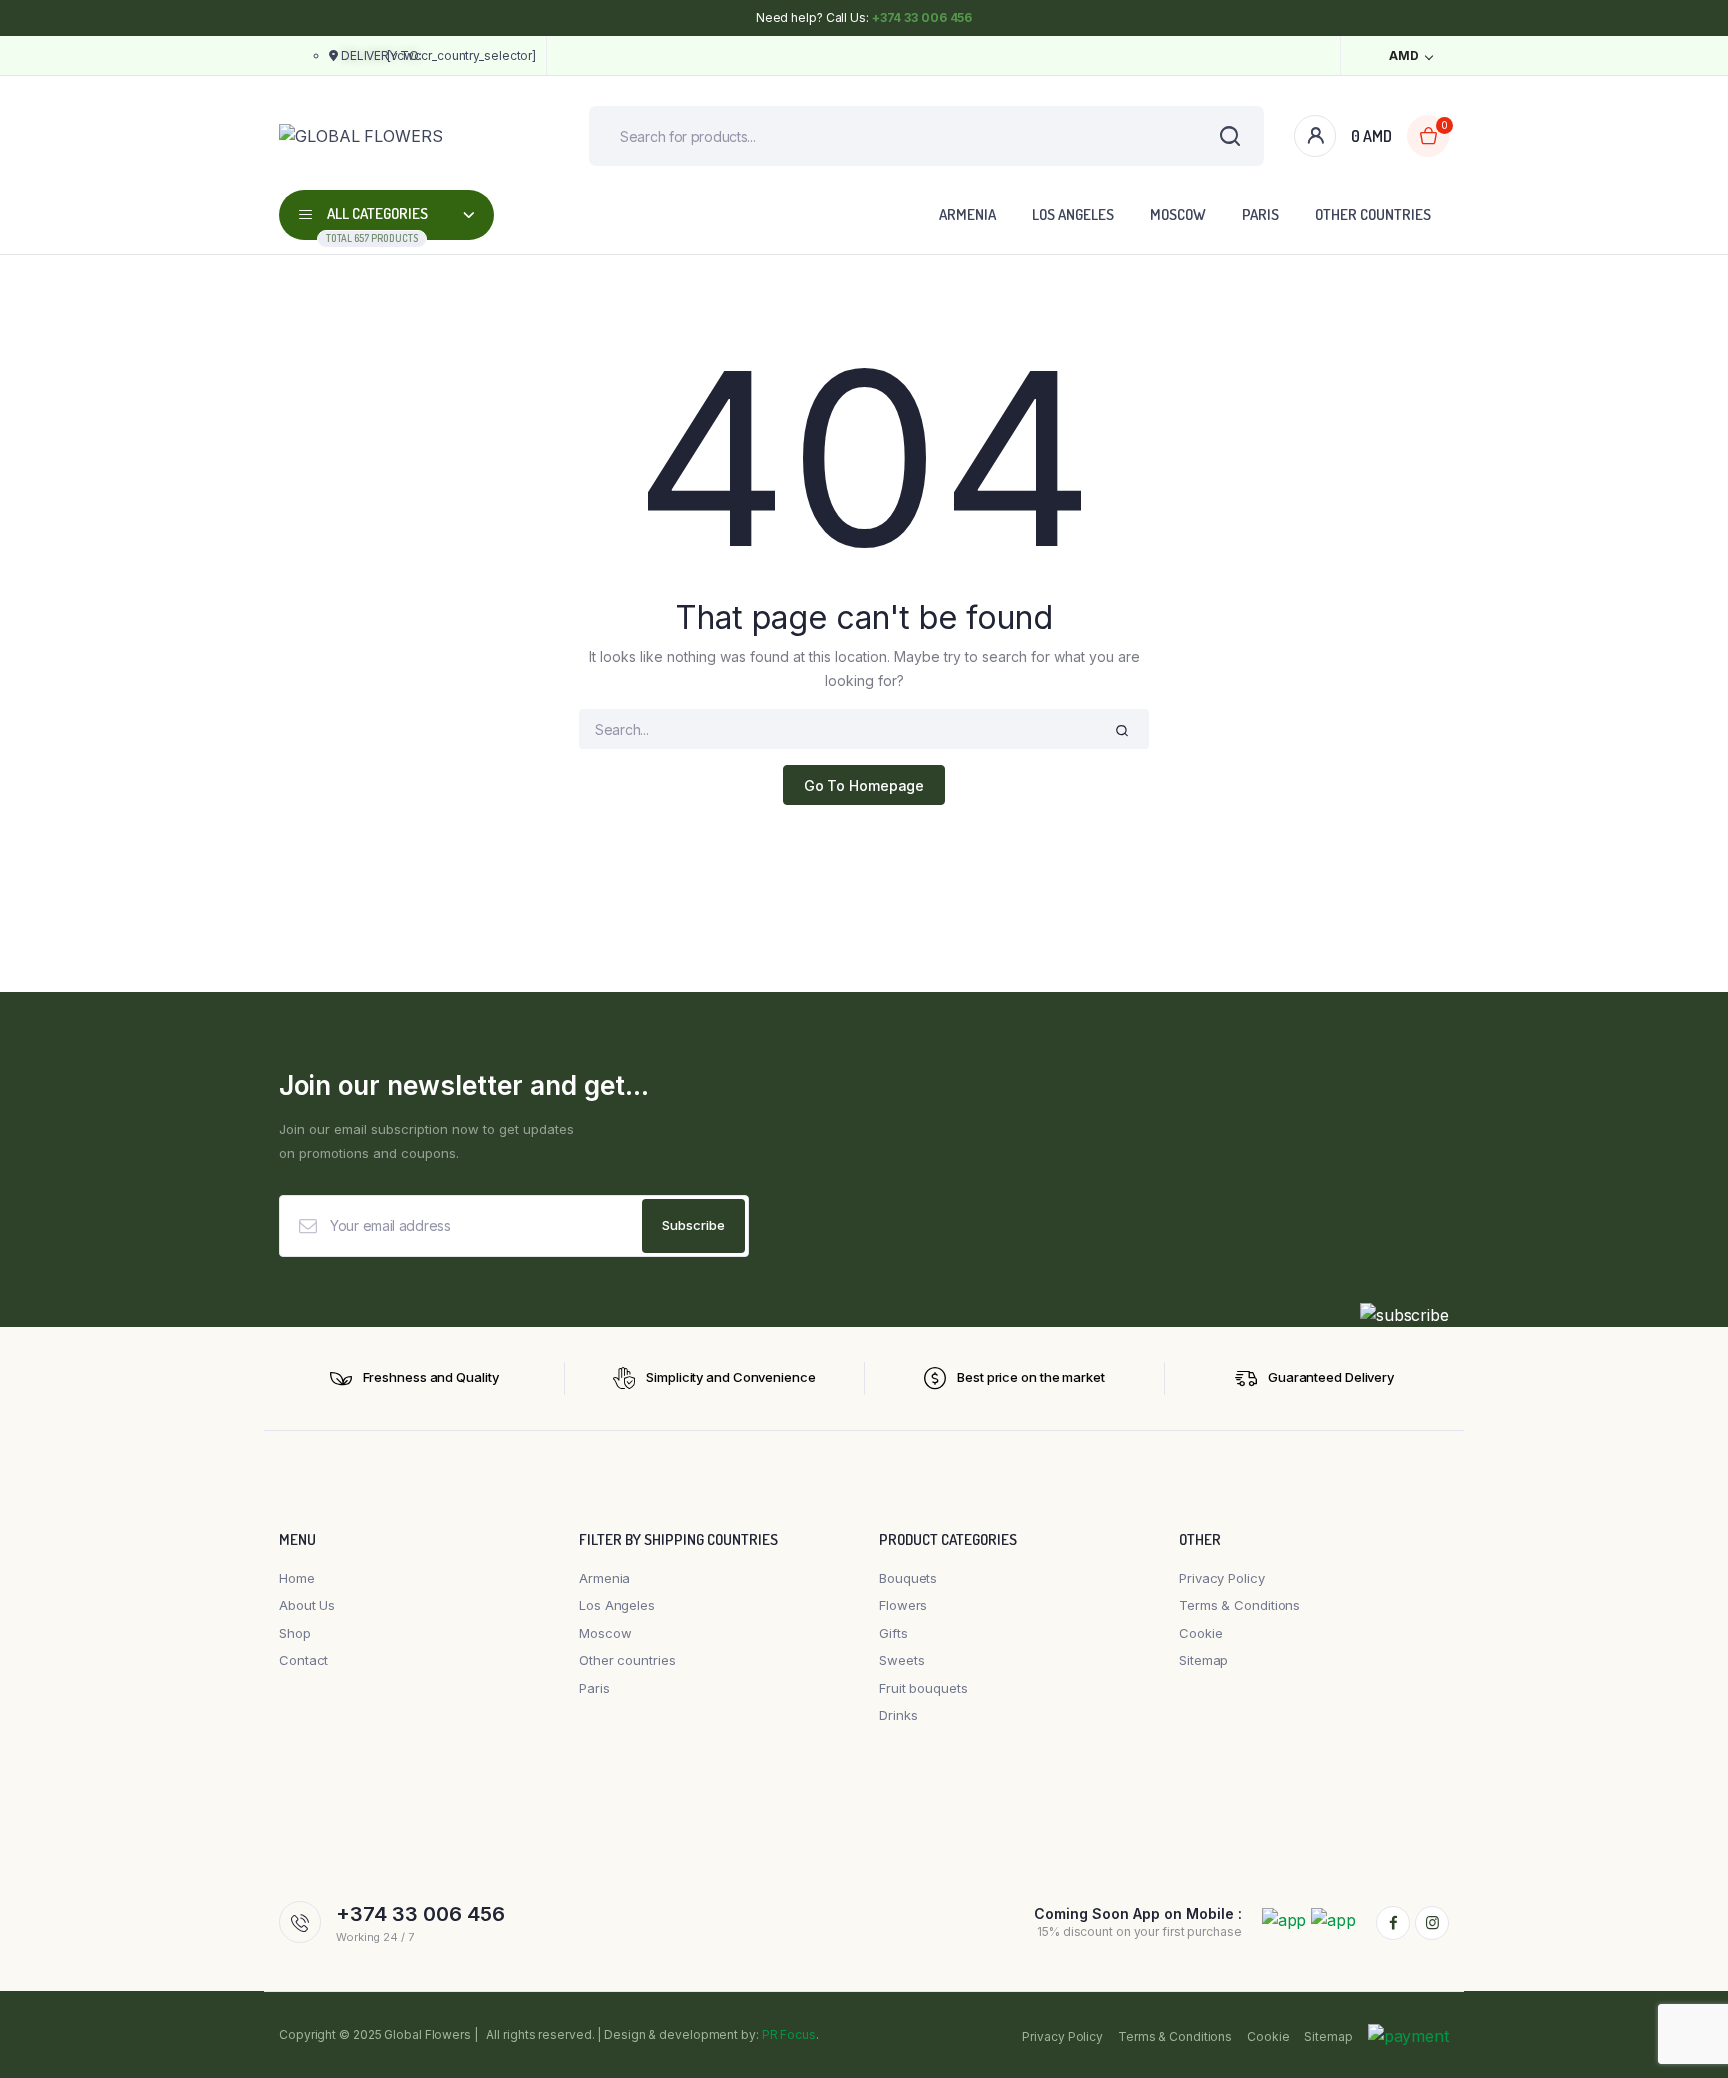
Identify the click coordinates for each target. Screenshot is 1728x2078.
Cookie (1200, 1633)
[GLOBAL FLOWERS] (404, 136)
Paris (1260, 214)
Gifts (893, 1633)
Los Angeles (1073, 214)
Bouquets (908, 1578)
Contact (303, 1660)
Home (297, 1578)
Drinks (898, 1715)
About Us (307, 1605)
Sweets (901, 1660)
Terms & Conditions (1239, 1605)
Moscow (1178, 214)
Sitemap (1203, 1660)
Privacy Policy (1222, 1578)
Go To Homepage (864, 785)
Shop (295, 1633)
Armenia (967, 214)
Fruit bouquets (923, 1688)
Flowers (903, 1605)
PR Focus (789, 2034)
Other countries (1373, 214)
